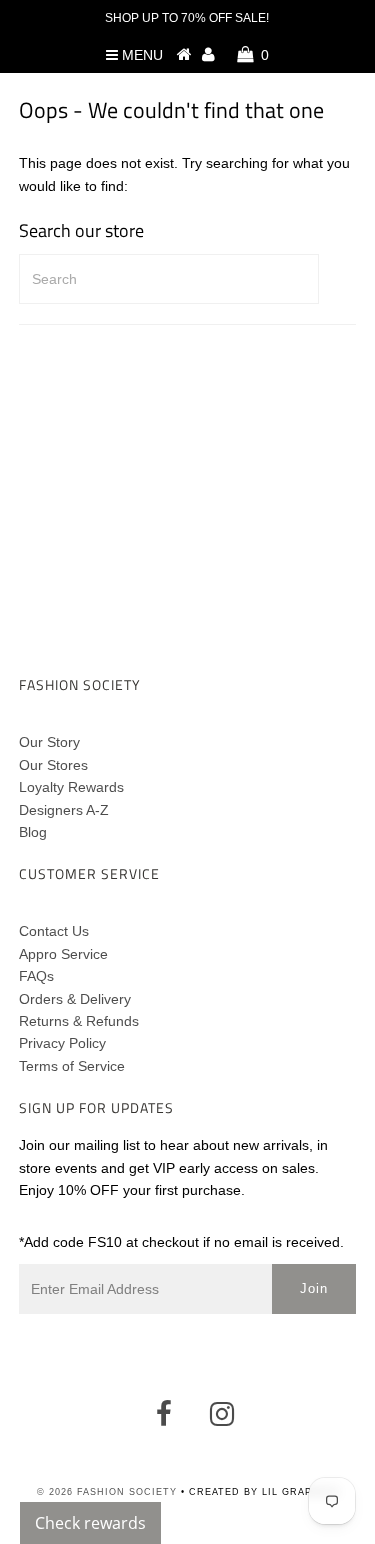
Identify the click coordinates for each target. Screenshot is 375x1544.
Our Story (49, 742)
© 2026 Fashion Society (107, 1492)
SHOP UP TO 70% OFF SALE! (187, 18)
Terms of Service (72, 1066)
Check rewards (90, 1523)
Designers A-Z (64, 810)
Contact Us (54, 931)
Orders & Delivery (75, 999)
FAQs (36, 976)
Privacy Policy (62, 1043)
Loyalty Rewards (71, 787)
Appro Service (63, 954)
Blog (33, 832)
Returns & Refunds (79, 1021)
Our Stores (53, 765)
